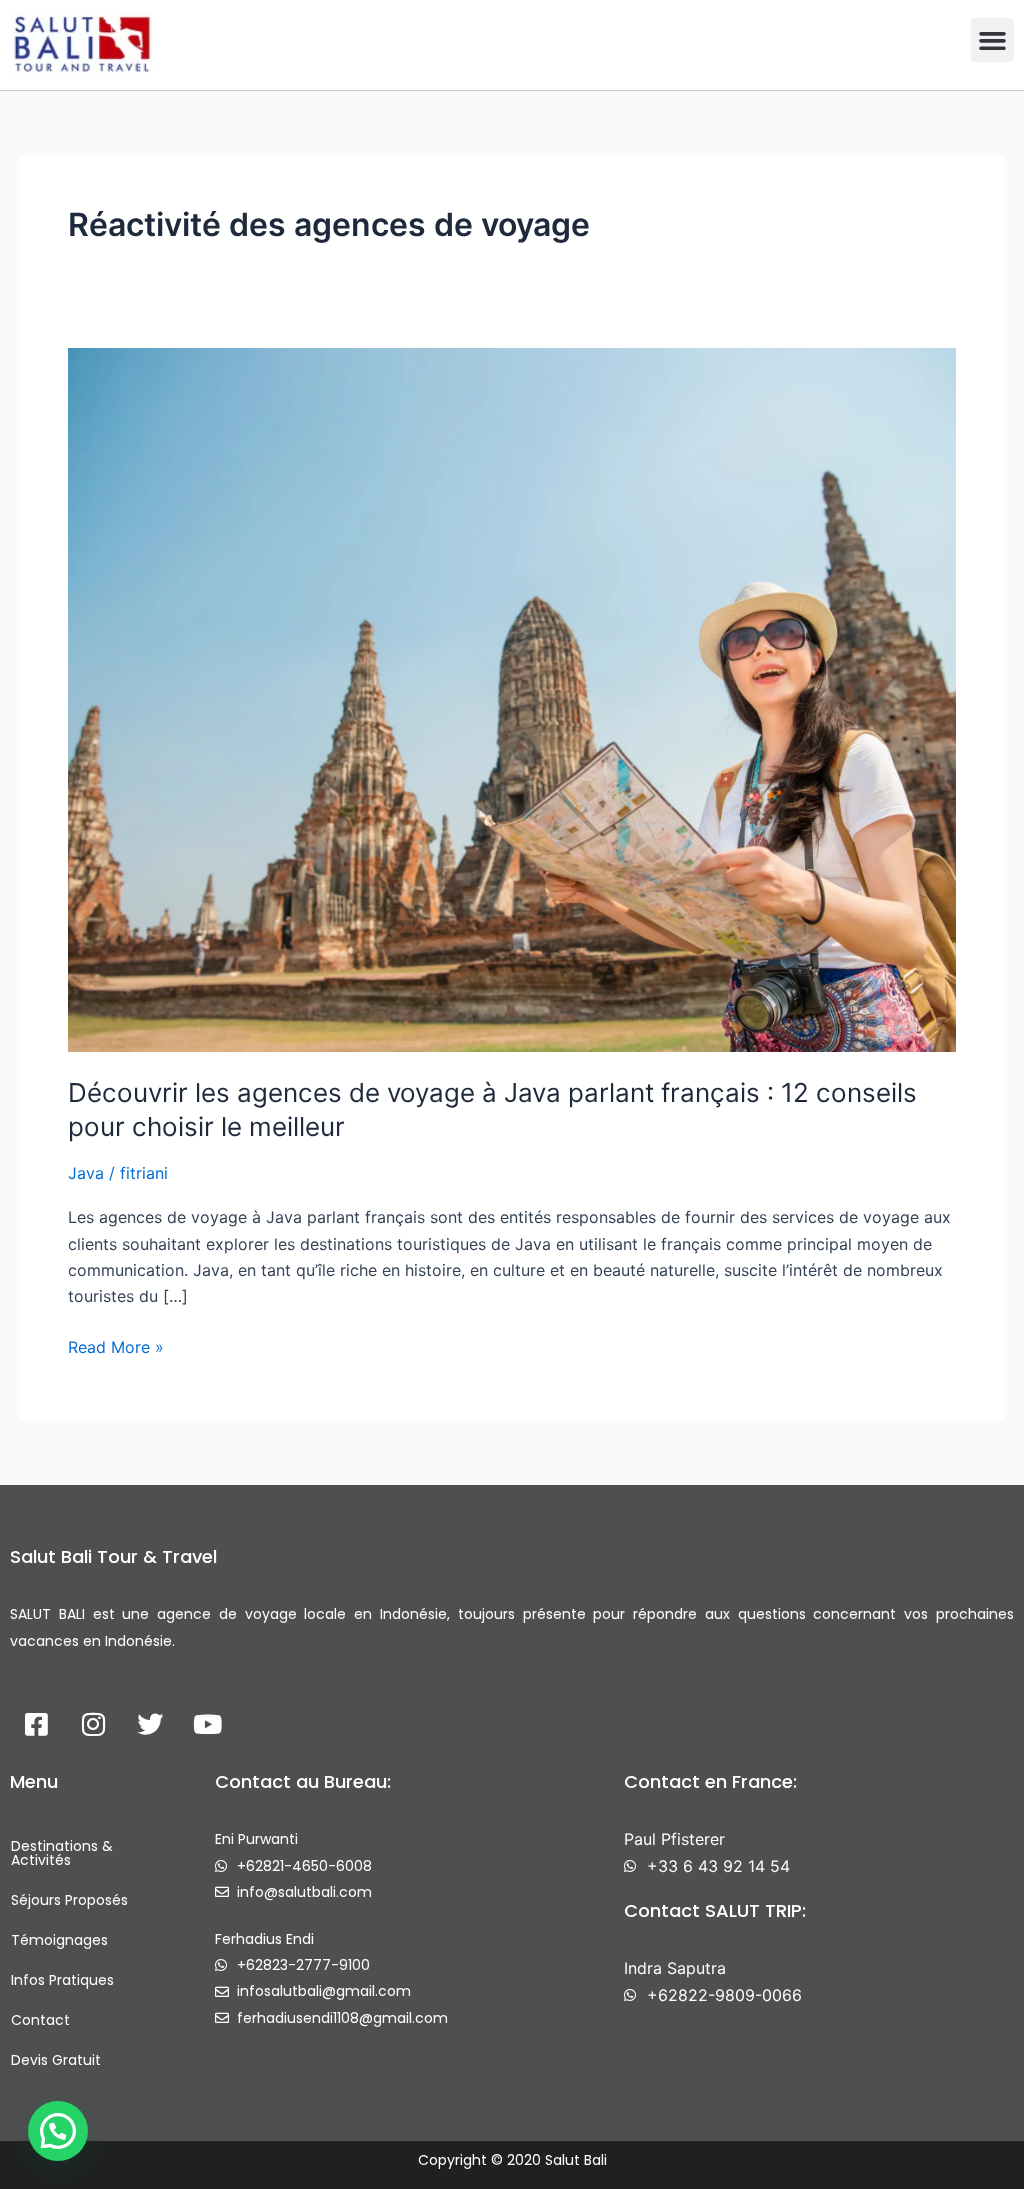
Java (86, 1173)
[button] (993, 40)
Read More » (116, 1345)
